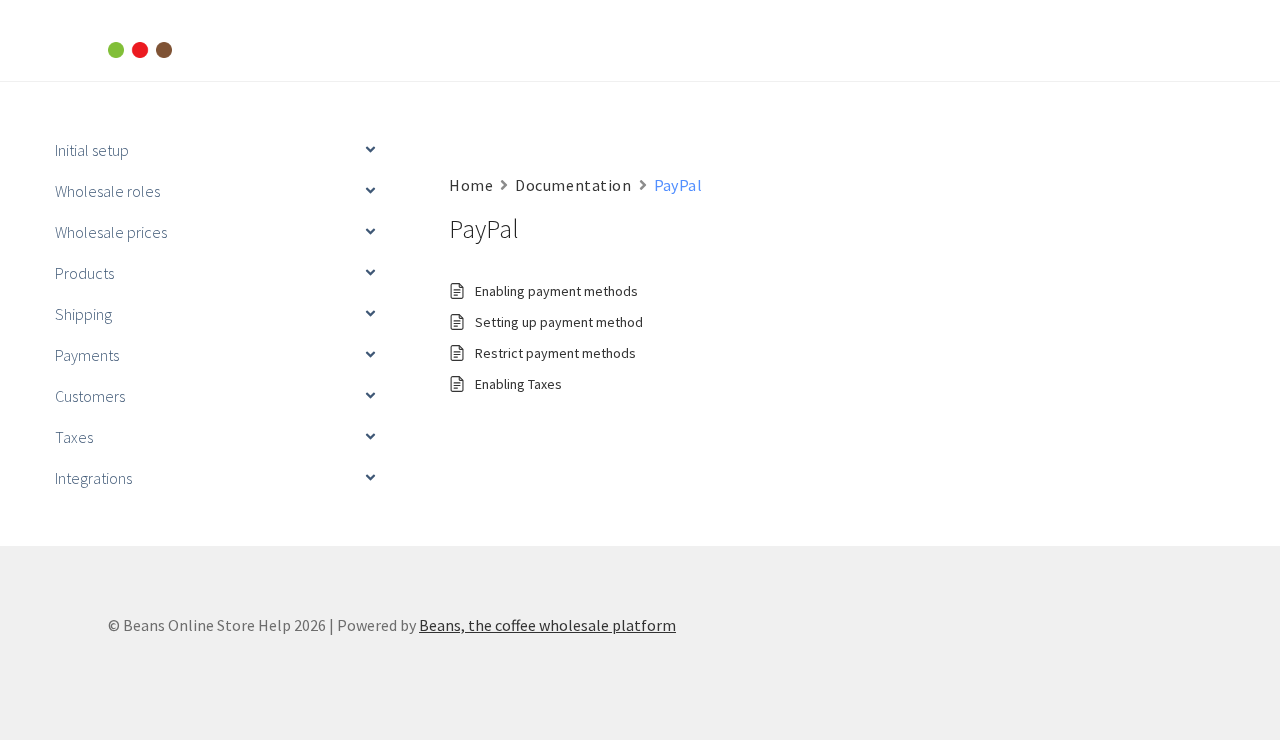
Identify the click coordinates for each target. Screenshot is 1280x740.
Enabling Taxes (518, 384)
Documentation (573, 185)
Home (471, 185)
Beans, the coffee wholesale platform (547, 625)
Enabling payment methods (556, 291)
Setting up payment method (559, 322)
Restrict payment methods (555, 353)
